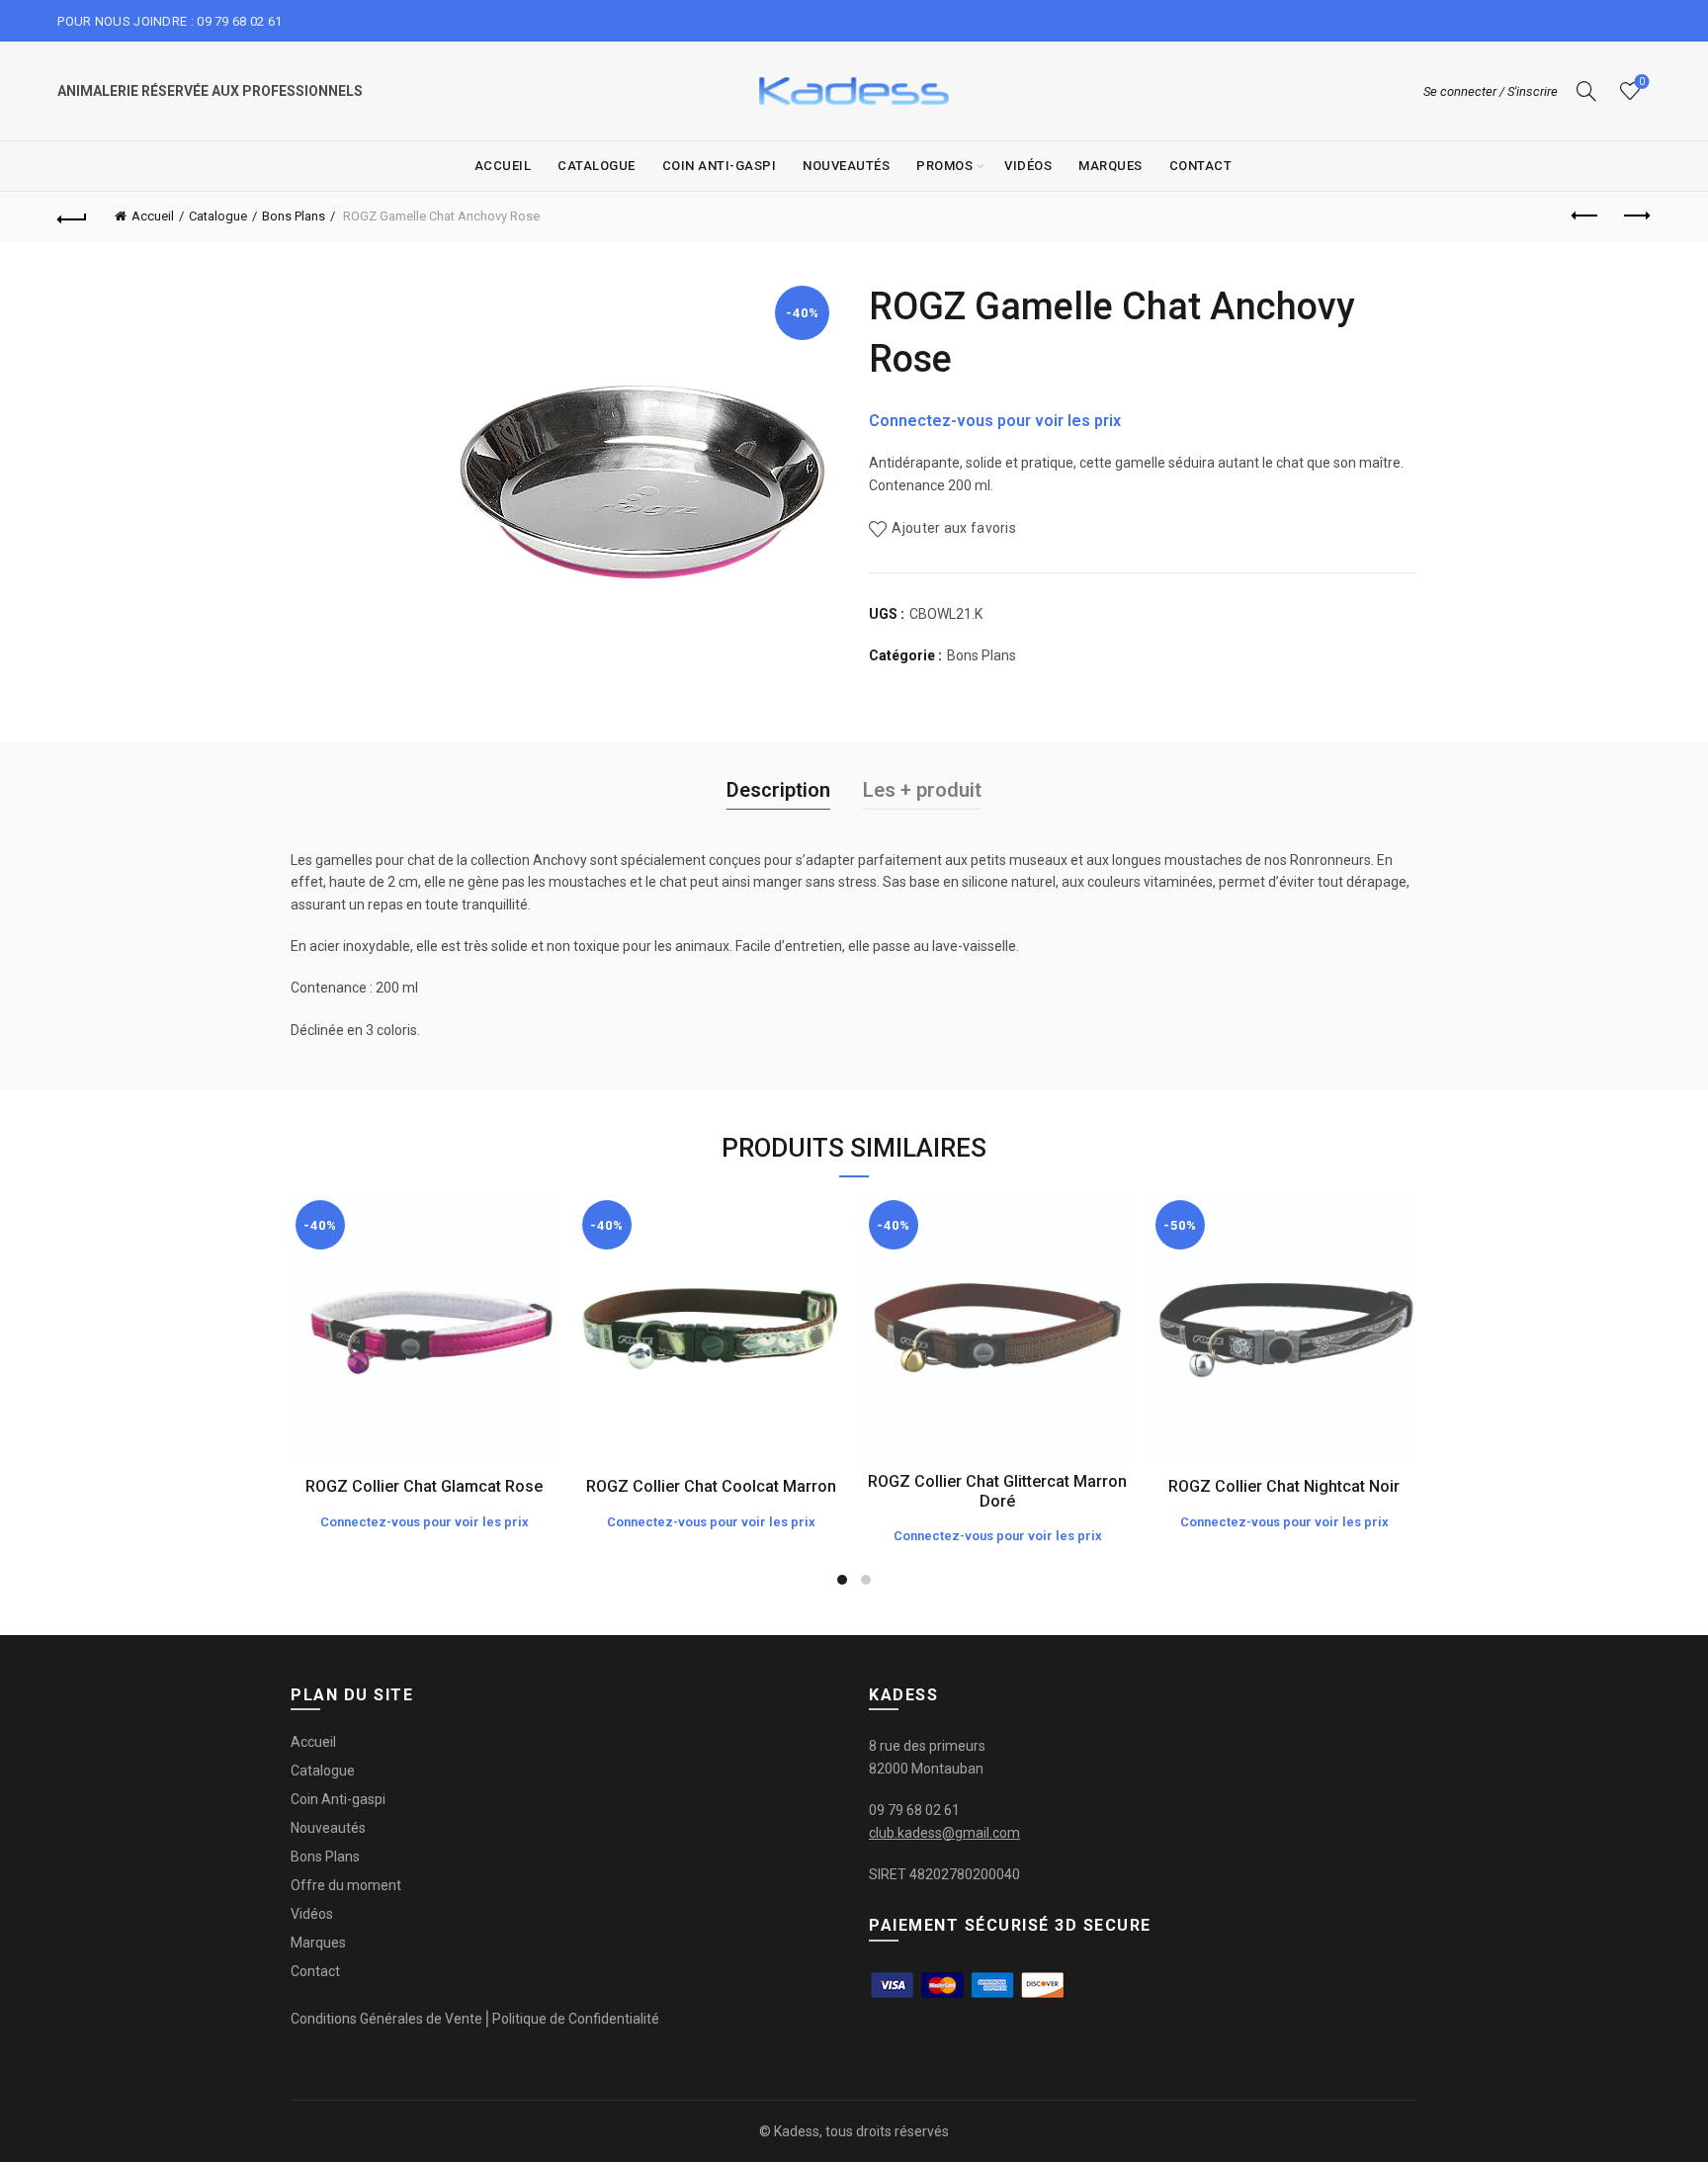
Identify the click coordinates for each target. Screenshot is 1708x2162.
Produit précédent (1586, 216)
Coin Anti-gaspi (720, 166)
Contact (1201, 166)
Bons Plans (294, 216)
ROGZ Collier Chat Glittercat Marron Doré (997, 1491)
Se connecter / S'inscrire (1491, 91)
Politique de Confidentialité (576, 2019)
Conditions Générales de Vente (386, 2019)
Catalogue (597, 166)
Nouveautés (846, 166)
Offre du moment (346, 1885)
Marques (1110, 166)
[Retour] (72, 216)
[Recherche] (1586, 91)
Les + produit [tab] (922, 790)
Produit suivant (1636, 216)
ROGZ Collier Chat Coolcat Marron (711, 1486)
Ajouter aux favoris (954, 528)
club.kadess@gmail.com (944, 1833)
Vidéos (1028, 166)
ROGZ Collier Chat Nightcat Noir (1284, 1486)
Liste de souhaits (1642, 82)
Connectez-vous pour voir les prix (995, 421)
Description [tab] (778, 790)
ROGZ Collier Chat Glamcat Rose (424, 1486)
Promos (944, 166)
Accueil (503, 166)
